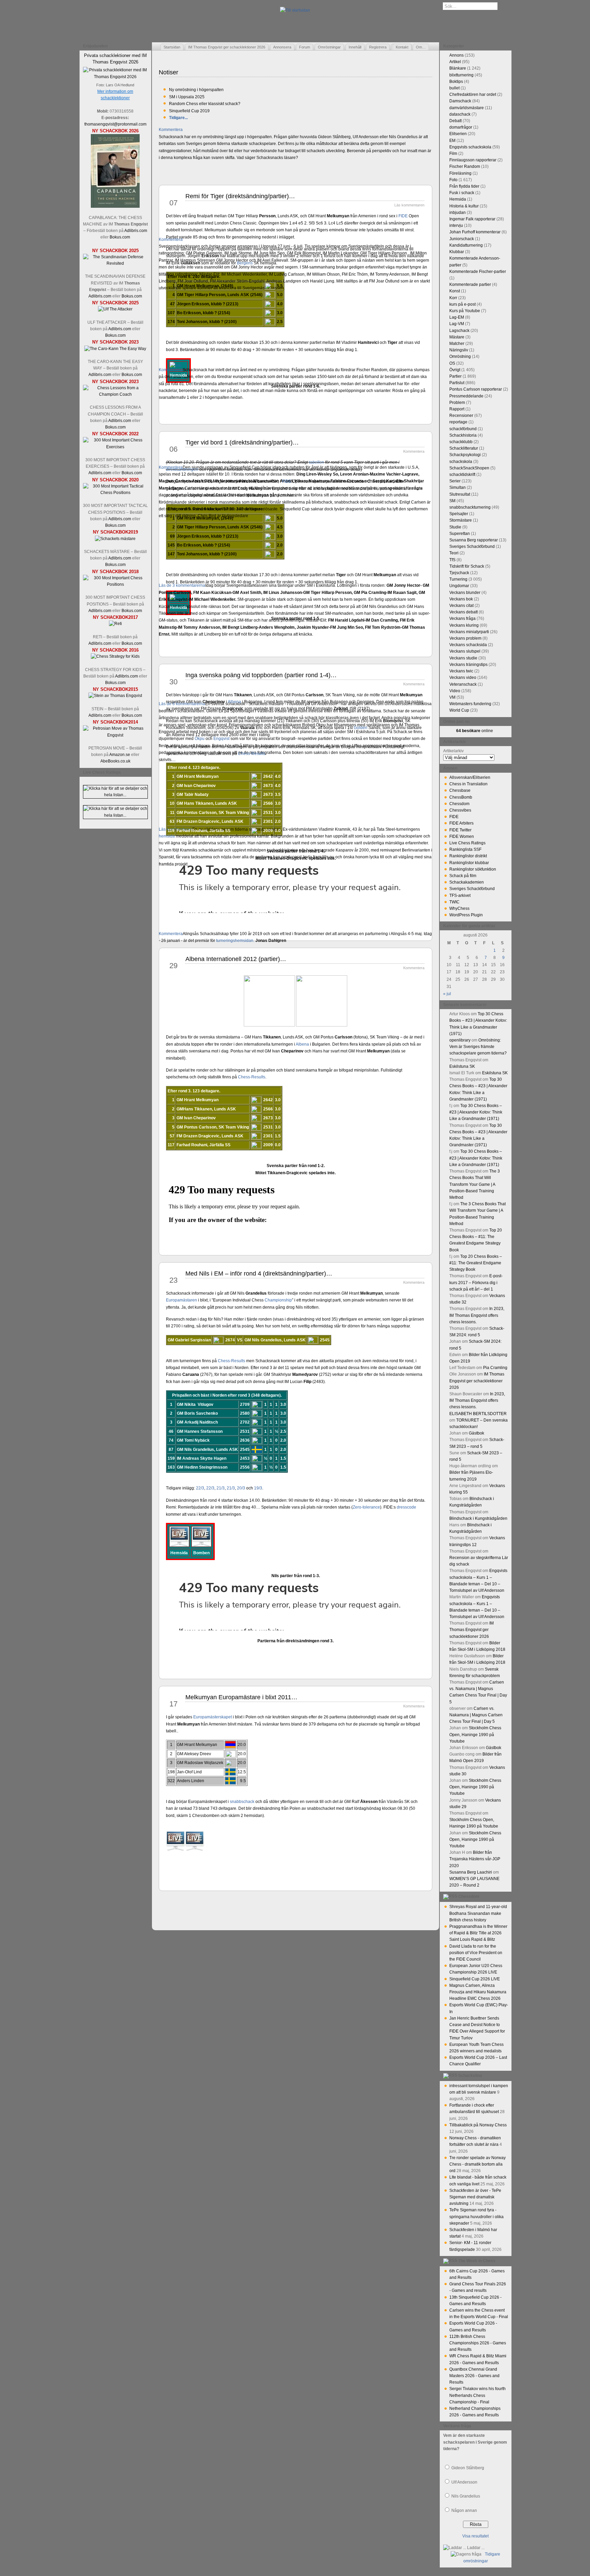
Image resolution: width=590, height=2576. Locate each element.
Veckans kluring (464, 625)
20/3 (241, 1488)
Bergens (245, 263)
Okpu (200, 739)
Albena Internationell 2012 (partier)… (236, 959)
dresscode (406, 1507)
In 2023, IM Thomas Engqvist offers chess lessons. (477, 1315)
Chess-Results (252, 754)
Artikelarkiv (453, 751)
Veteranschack (463, 684)
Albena (234, 702)
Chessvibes (460, 810)
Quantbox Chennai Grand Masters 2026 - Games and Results (474, 2376)
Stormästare (461, 520)
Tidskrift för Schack (467, 566)
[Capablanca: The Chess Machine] (115, 206)
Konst (455, 291)
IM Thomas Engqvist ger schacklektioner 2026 (227, 47)
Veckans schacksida (468, 645)
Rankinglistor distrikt (468, 856)
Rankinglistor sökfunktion (473, 869)
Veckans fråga (462, 618)
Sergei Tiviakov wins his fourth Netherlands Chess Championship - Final (477, 2395)
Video (455, 691)
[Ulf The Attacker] (115, 309)
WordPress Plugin (466, 915)
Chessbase (460, 790)
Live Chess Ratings (467, 843)
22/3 (200, 1488)
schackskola (461, 462)
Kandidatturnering (466, 245)
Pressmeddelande (466, 396)
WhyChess (459, 908)
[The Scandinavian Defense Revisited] (115, 263)
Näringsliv (459, 350)
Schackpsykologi (465, 455)
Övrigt (455, 370)
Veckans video (463, 678)
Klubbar (457, 252)
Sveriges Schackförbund (472, 547)
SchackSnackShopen (469, 468)
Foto (453, 180)
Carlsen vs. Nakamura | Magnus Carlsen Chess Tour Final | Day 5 (476, 1715)
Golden (361, 728)
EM (452, 141)
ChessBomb (461, 797)
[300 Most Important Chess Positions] (115, 584)
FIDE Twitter (460, 830)
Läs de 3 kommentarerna (182, 585)
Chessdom (459, 804)
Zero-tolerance (366, 1507)
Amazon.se (120, 755)
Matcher (457, 344)
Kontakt (402, 47)
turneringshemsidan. (235, 941)
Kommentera (171, 130)
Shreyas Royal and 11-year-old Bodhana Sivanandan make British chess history (478, 1913)
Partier (455, 376)
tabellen (317, 462)
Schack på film (463, 876)
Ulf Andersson (464, 2482)
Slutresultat (460, 494)
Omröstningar (329, 47)
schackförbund (463, 429)
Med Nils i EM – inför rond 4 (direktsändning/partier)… (259, 1274)
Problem (457, 403)
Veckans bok (461, 599)
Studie (455, 527)
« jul (447, 994)
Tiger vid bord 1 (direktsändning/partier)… (242, 442)
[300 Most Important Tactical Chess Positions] (115, 493)
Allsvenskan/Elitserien (470, 777)
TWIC (454, 902)
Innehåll (355, 47)
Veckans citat (461, 606)
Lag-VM (457, 324)
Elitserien (458, 134)
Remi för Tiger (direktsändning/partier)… (240, 196)
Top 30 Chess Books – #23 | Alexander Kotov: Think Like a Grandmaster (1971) (476, 1112)
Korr (453, 298)
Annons (456, 55)
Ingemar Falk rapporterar (472, 219)
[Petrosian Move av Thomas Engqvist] (115, 735)
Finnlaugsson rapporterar (473, 160)
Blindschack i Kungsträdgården (478, 1518)
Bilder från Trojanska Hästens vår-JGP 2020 (475, 1859)
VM (452, 697)
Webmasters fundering (470, 704)
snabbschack (242, 1802)
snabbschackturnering (470, 507)
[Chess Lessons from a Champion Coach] (115, 394)
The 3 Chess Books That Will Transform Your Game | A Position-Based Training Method (475, 1184)
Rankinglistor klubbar (469, 863)
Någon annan (464, 2510)
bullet (454, 88)
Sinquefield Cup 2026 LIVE (475, 1979)
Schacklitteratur (464, 448)
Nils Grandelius (466, 2496)
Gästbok (476, 1433)
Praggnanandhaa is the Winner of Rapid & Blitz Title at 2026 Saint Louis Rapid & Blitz (478, 1933)
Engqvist (221, 739)
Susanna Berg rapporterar (474, 540)
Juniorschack (462, 239)
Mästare (457, 337)
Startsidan (172, 47)
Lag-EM (457, 317)
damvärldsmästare (467, 108)
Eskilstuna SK (462, 1066)
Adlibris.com (136, 231)
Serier (455, 481)
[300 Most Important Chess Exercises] (115, 447)
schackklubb (461, 442)
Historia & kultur (464, 206)
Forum (305, 47)
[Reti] (115, 624)
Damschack (460, 101)
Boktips (456, 82)
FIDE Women (462, 836)
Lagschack (459, 331)
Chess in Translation (468, 784)
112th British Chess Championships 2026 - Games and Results (478, 2343)
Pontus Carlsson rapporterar (476, 389)
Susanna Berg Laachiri (471, 1872)
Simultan (458, 487)
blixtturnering (461, 75)
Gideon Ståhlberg (468, 2468)
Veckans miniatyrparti (469, 632)
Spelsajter (459, 514)
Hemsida (458, 199)
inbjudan (458, 213)
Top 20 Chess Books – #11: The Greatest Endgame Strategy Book (476, 1263)
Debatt (455, 121)
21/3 (221, 1488)
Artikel (455, 62)
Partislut (457, 383)
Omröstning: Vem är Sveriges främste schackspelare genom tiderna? (478, 1047)
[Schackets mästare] (115, 539)
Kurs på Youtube (465, 311)
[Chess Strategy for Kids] (115, 656)
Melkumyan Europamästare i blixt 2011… (241, 1697)
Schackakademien (467, 882)
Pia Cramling (495, 1368)
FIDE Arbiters (461, 823)
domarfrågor (461, 127)
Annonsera (282, 47)
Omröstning (460, 356)
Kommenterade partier (470, 285)
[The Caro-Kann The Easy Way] (115, 349)
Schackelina (470, 2076)
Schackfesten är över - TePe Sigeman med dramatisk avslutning (475, 2197)
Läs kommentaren (175, 829)
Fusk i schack (462, 193)
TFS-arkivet (460, 896)
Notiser (168, 72)
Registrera (378, 47)
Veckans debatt (463, 612)
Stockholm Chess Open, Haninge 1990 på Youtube (475, 1734)
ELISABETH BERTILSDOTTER (478, 1414)
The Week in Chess (477, 2261)
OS (452, 363)
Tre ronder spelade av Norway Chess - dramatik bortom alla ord (477, 2164)
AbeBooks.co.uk (115, 761)
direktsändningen (182, 469)
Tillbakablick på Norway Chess (478, 2125)
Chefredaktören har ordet (473, 94)
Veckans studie (463, 658)
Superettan (460, 534)
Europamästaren (181, 1300)
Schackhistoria (463, 435)
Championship (278, 1300)
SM (452, 501)
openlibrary (460, 1040)
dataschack (460, 114)
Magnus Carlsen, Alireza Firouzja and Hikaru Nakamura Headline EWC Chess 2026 (478, 1992)
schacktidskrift (462, 475)
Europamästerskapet (213, 1717)
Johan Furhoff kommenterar (475, 232)
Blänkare (458, 68)
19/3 (258, 1488)
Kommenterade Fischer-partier (478, 272)
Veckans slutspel (465, 651)
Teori (454, 553)
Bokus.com (120, 237)
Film (453, 154)
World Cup (459, 710)
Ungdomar (459, 586)
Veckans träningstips (468, 665)
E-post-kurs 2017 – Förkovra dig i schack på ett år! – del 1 (476, 1282)
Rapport (457, 409)
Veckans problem (465, 638)
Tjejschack (459, 573)
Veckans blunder (465, 593)
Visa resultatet (475, 2536)
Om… (421, 47)
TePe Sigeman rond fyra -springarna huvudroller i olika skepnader (476, 2216)
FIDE (403, 216)
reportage (458, 422)
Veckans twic (461, 671)
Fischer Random (465, 166)
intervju (456, 225)
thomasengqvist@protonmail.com (115, 124)
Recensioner (461, 416)
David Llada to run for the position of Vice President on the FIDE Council (476, 1953)
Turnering (458, 579)
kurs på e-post (462, 304)
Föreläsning (460, 173)
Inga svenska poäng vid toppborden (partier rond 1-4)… (261, 675)
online (475, 731)
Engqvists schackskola (470, 147)
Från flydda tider (464, 186)
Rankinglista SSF (465, 849)
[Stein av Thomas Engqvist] (115, 696)
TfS (452, 560)
